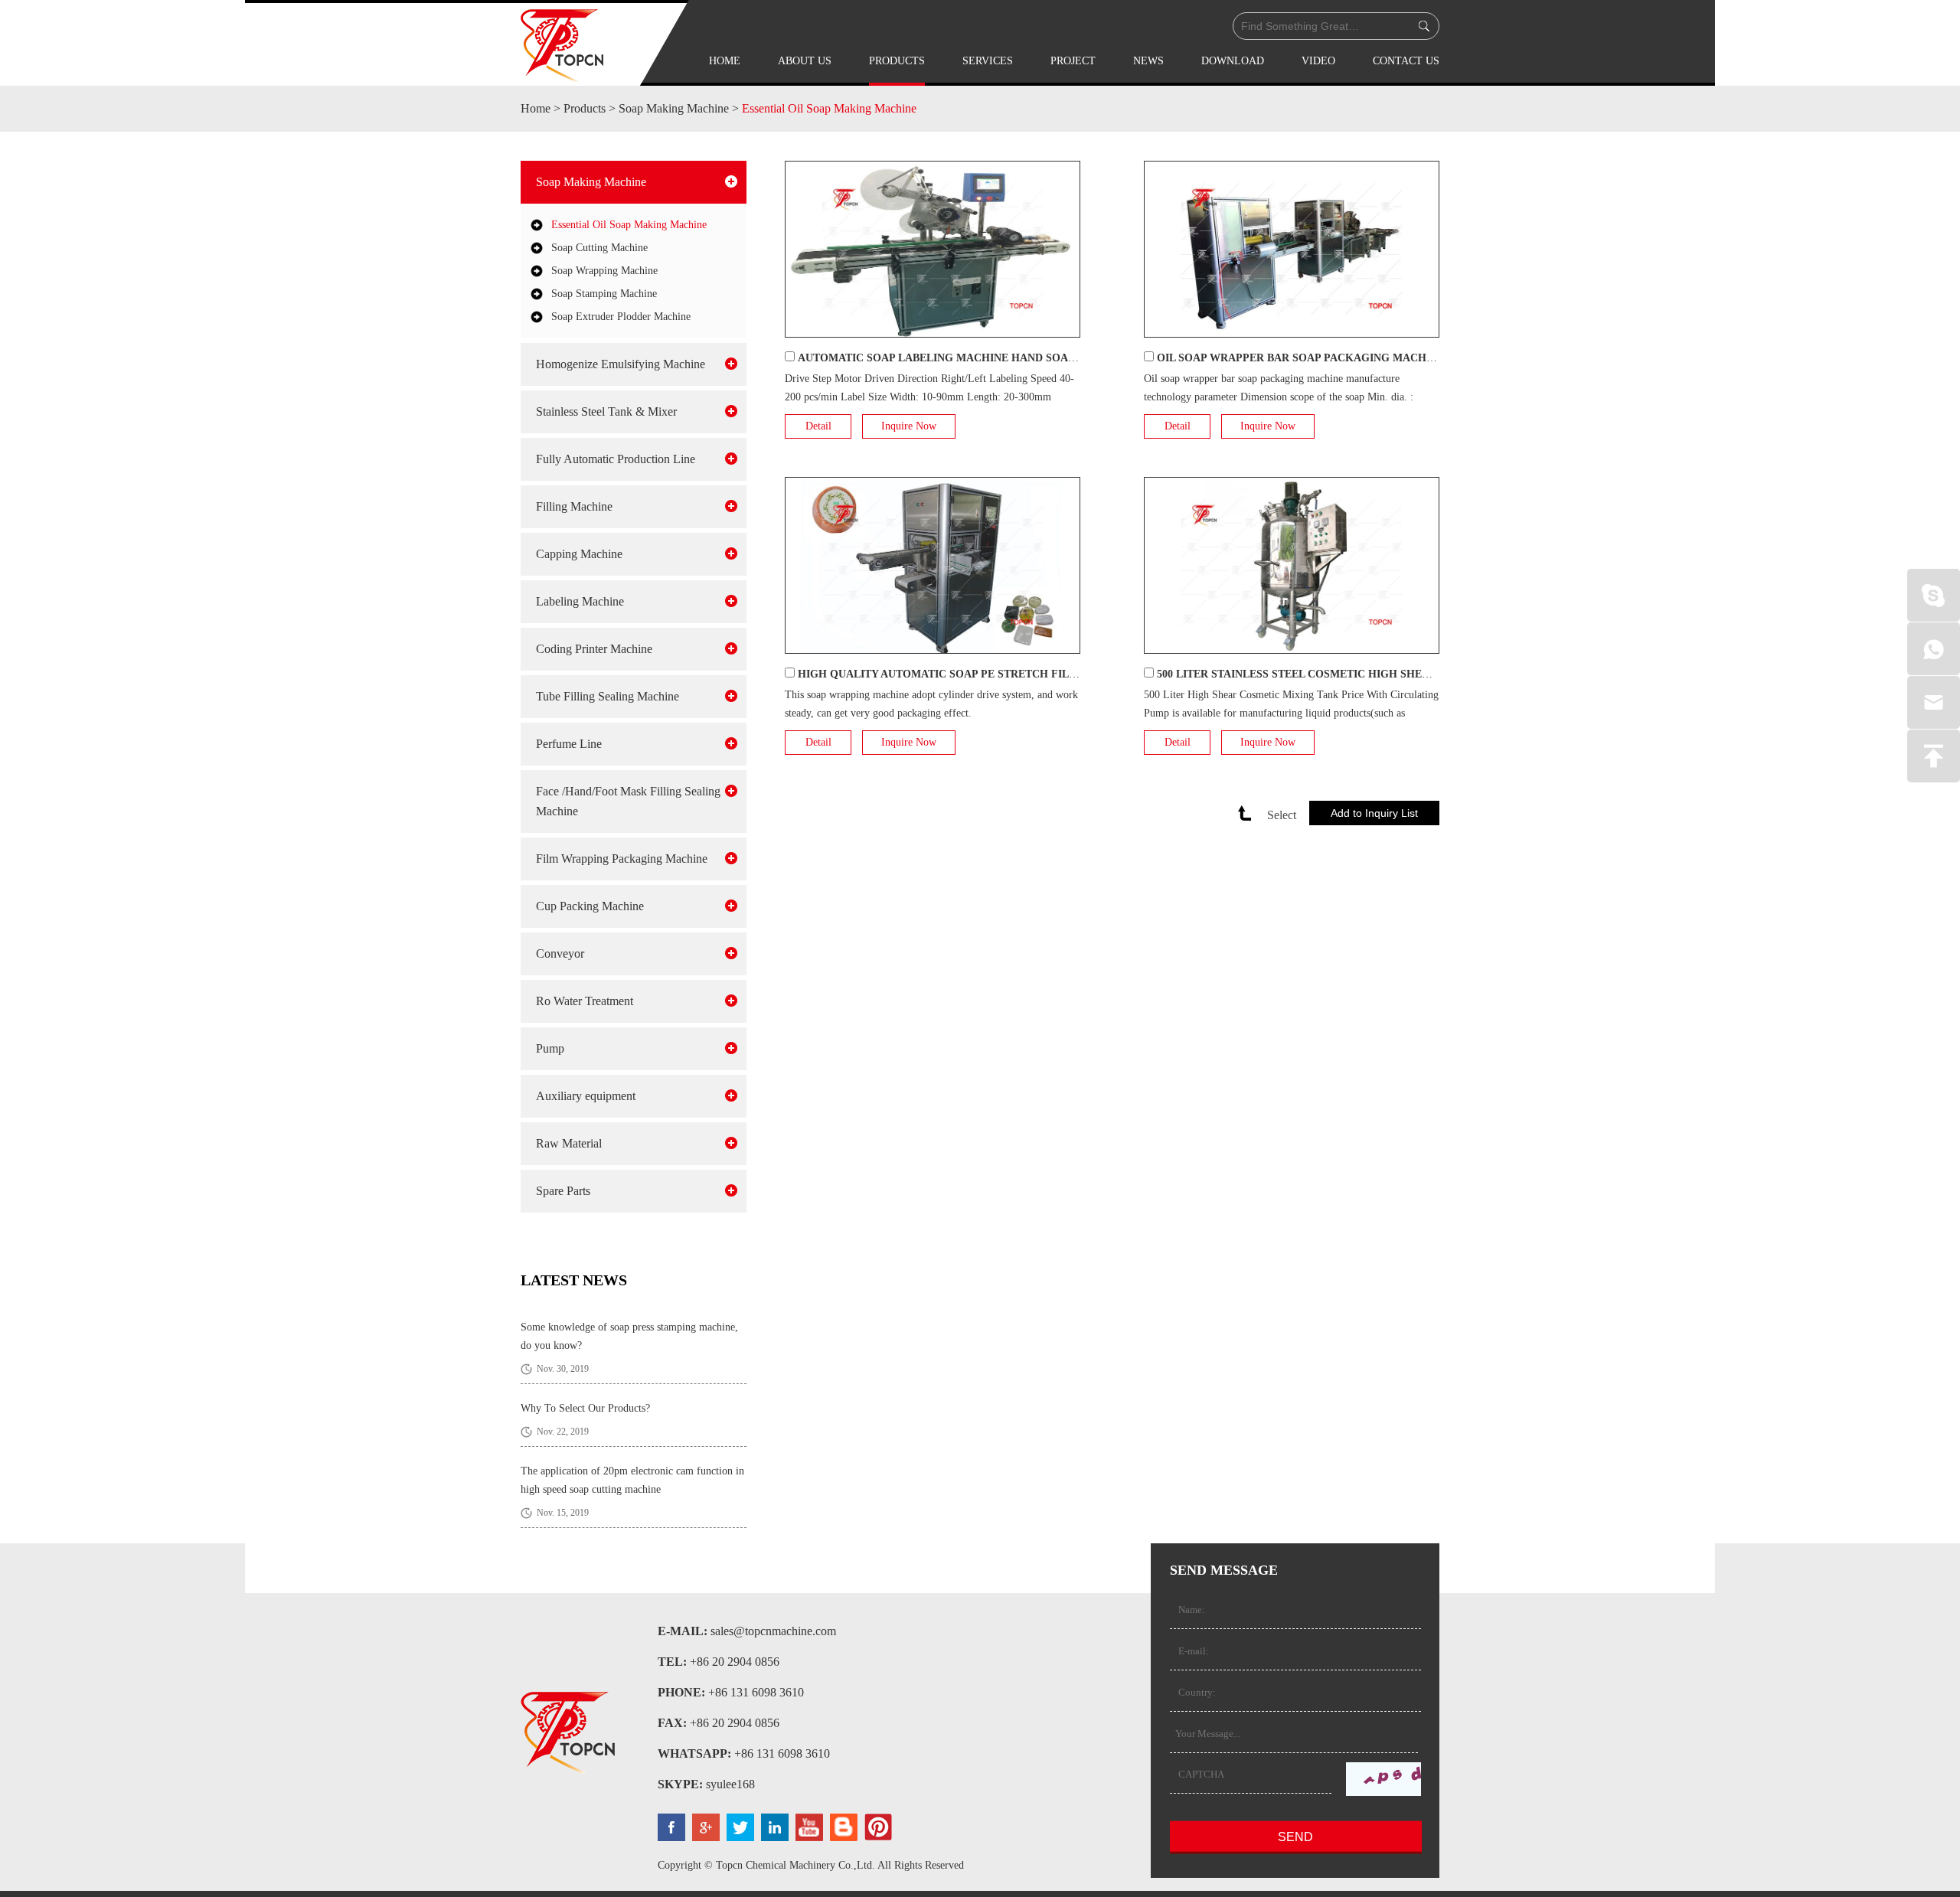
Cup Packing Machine (590, 906)
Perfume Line (569, 744)
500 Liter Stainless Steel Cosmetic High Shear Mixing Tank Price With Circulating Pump (1426, 674)
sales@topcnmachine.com (773, 1631)
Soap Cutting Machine (599, 248)
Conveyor (560, 953)
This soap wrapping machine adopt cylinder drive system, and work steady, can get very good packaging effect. (931, 704)
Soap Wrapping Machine (604, 271)
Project (1073, 61)
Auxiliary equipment (586, 1096)
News (1148, 61)
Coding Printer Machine (594, 649)
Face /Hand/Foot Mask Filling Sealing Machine (628, 801)
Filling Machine (574, 506)
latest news (574, 1280)
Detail (818, 426)
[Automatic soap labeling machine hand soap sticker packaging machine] (933, 249)
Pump (550, 1048)
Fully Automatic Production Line (616, 459)
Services (988, 61)
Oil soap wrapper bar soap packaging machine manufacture (1344, 358)
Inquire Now (909, 426)
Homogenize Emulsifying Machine (621, 364)
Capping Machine (579, 554)
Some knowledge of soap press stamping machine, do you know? (629, 1336)
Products (897, 61)
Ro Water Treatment (585, 1001)
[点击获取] (1383, 1779)
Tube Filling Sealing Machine (608, 696)
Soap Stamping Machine (604, 294)
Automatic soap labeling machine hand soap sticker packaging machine (1023, 358)
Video (1318, 61)
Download (1233, 61)
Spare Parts (563, 1191)
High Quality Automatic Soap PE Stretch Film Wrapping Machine (997, 674)
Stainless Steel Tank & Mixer (606, 411)
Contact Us (1406, 61)
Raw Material (569, 1143)
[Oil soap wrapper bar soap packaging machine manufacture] (1292, 249)
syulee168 (730, 1784)
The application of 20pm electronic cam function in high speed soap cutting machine (632, 1480)
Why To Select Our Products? (585, 1408)
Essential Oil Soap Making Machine (829, 108)
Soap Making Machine (674, 108)
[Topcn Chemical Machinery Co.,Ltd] (562, 46)
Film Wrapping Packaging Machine (622, 859)
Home (725, 61)
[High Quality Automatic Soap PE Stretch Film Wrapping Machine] (933, 565)
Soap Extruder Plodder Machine (621, 317)
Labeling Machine (580, 601)
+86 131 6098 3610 (782, 1753)
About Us (805, 61)
